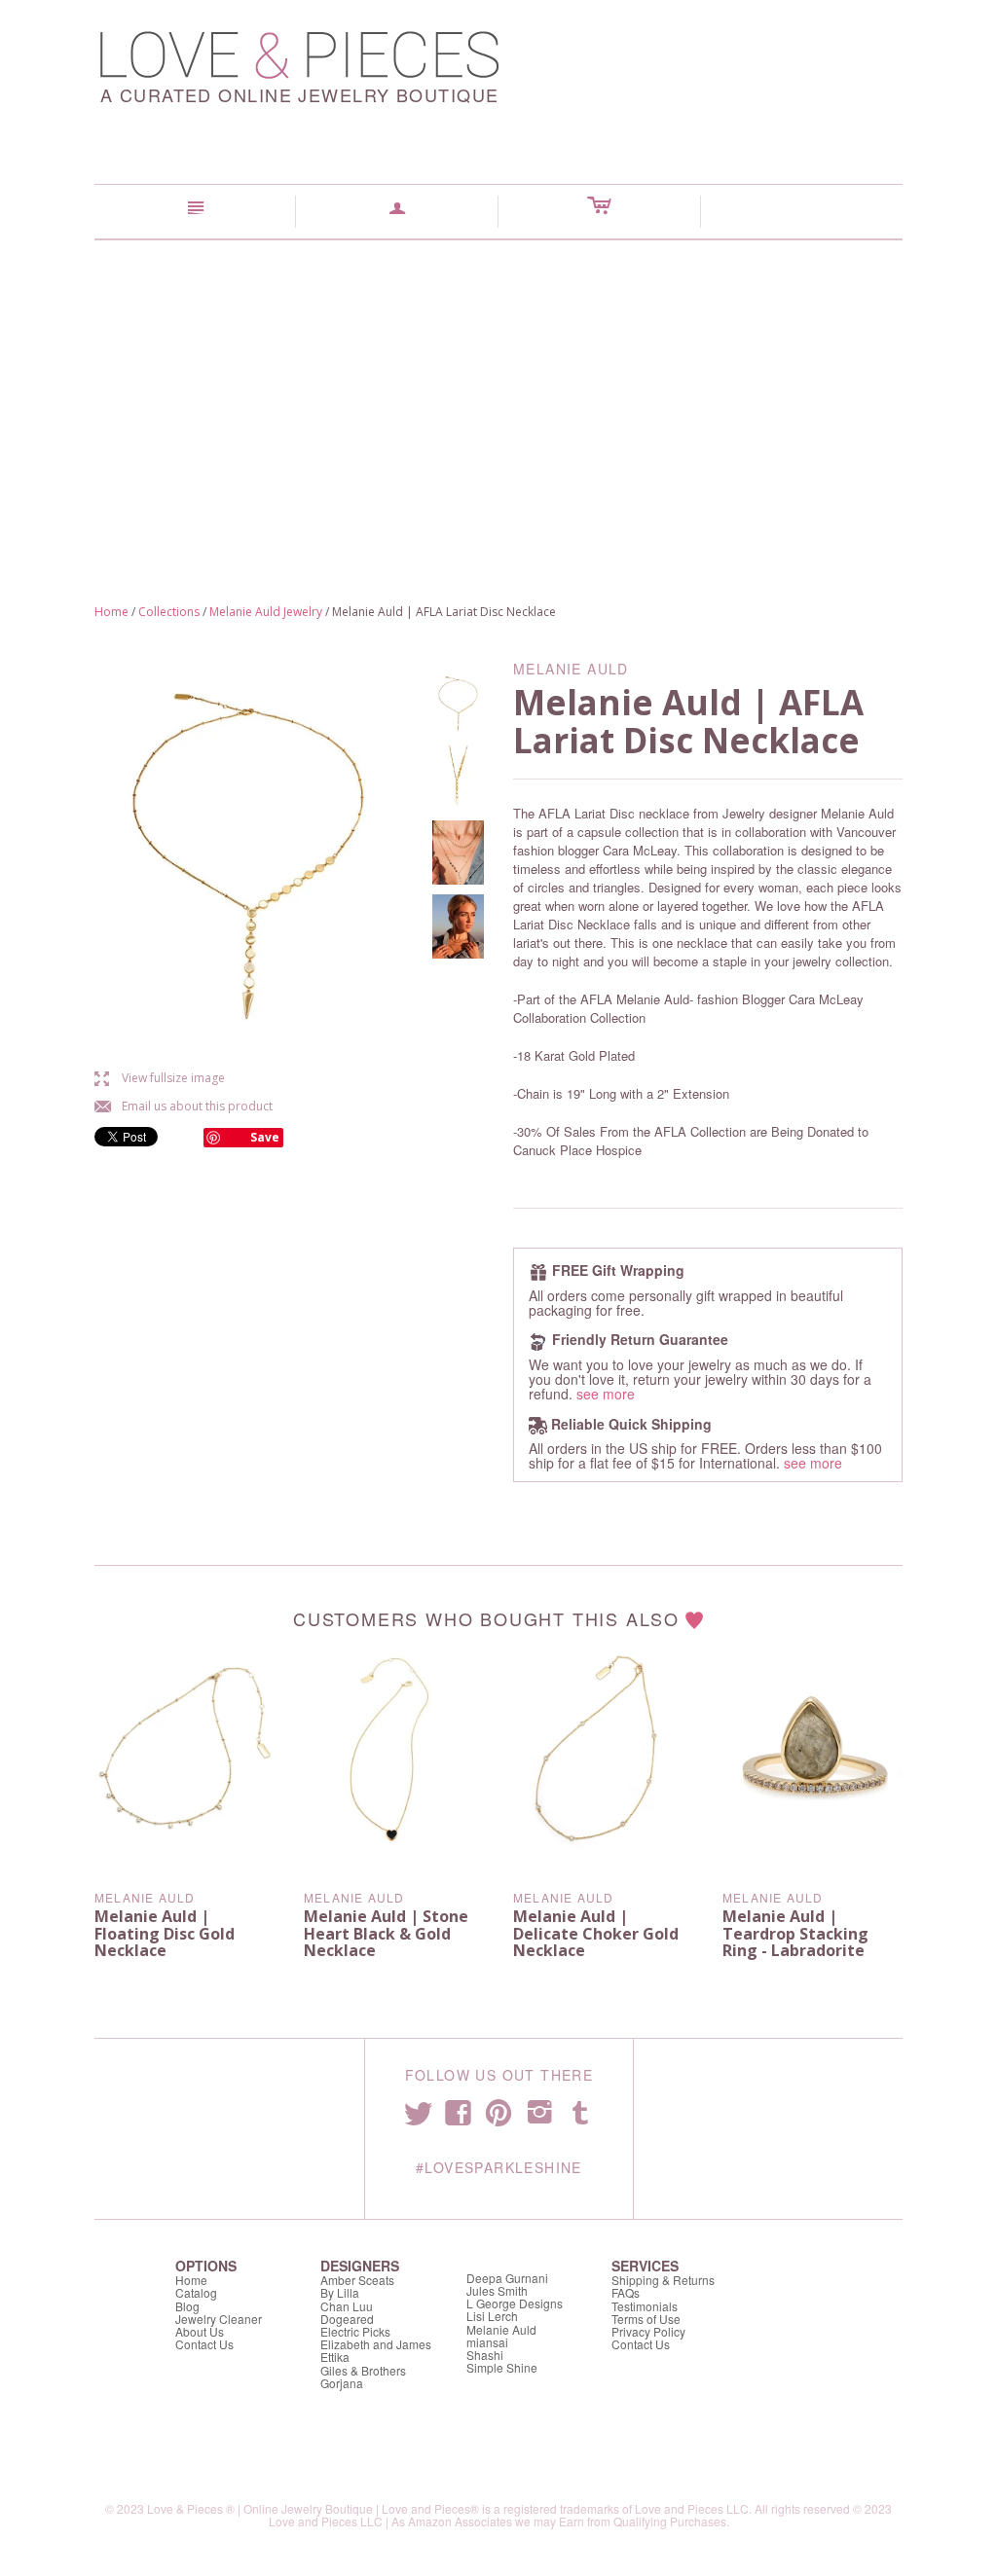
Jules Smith (497, 2290)
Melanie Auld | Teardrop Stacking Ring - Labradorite (795, 1933)
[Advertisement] (498, 386)
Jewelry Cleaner (219, 2319)
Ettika (335, 2357)
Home (111, 612)
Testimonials (645, 2306)
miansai (487, 2342)
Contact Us (204, 2344)
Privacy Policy (648, 2331)
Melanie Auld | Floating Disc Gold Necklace (165, 1933)
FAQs (626, 2292)
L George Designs (515, 2303)
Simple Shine (502, 2367)
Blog (187, 2306)
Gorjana (342, 2383)
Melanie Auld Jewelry (266, 612)
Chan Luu (347, 2306)
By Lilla (340, 2292)
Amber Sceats (357, 2280)
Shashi (485, 2355)
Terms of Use (646, 2319)
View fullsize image (160, 1078)
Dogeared (347, 2319)
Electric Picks (355, 2331)
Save (265, 1137)
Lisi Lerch (492, 2316)
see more (606, 1394)
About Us (200, 2331)
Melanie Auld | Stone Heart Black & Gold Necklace (386, 1933)
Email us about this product (184, 1106)
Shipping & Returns (663, 2280)
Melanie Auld (145, 1897)
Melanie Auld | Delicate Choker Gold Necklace (596, 1933)
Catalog (196, 2292)
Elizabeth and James (376, 2344)
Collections (169, 612)
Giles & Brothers (363, 2370)
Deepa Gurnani (507, 2278)
